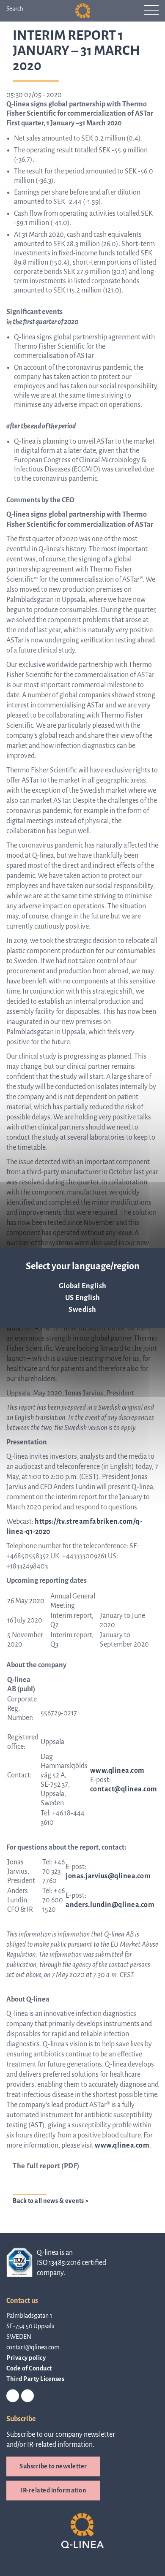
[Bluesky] (27, 2396)
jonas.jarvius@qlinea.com (108, 1876)
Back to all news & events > (51, 2201)
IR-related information (53, 2490)
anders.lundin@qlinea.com (110, 1905)
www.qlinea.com (122, 2145)
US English (83, 1298)
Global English (83, 1286)
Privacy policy (26, 2358)
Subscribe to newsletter (53, 2466)
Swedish (82, 1310)
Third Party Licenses (35, 2379)
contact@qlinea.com (124, 1789)
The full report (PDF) (46, 2166)
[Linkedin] (13, 2396)
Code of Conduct (29, 2368)
